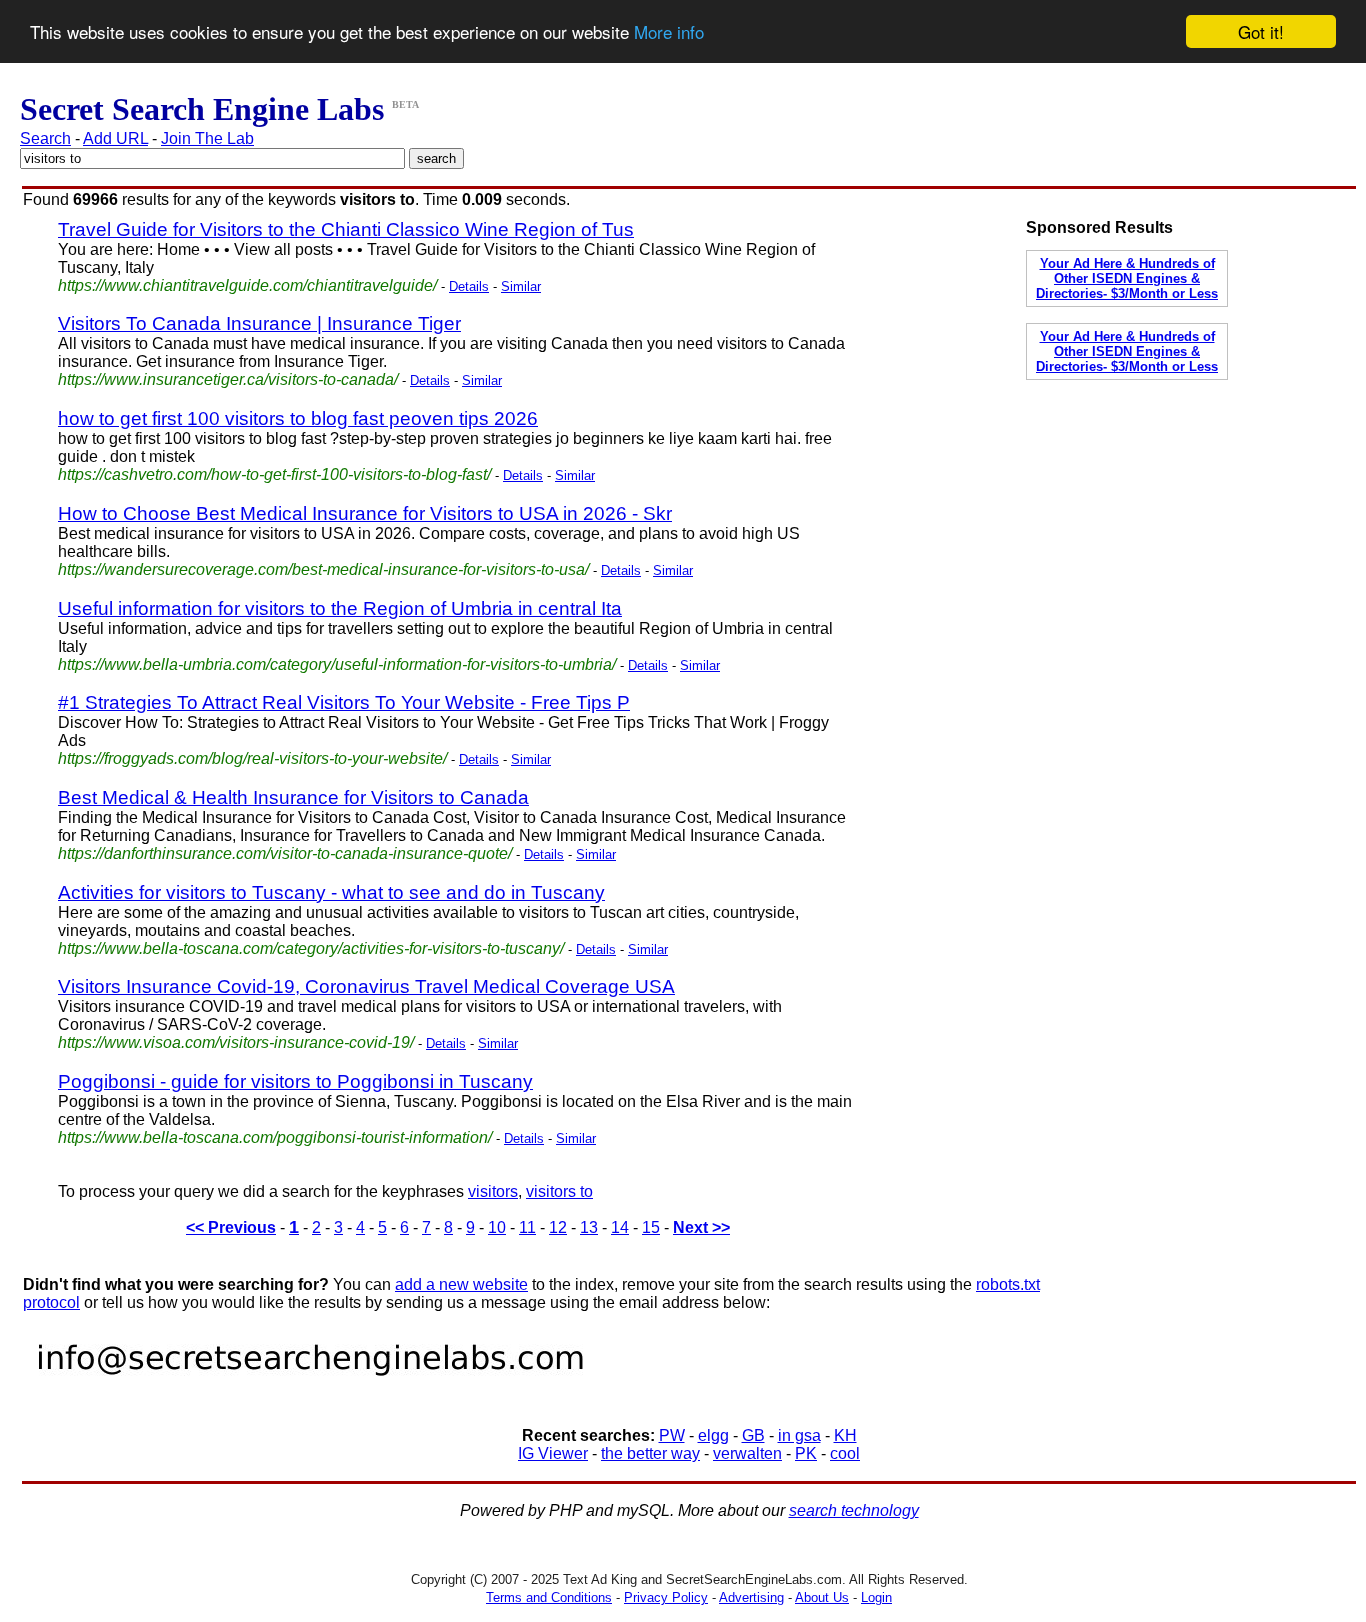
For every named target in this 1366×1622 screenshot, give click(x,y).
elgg (713, 1435)
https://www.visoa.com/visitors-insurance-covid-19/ (236, 1042)
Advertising (751, 1597)
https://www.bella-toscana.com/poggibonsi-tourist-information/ (275, 1137)
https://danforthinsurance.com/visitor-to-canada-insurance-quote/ (285, 853)
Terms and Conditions (549, 1597)
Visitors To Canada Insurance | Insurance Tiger (259, 323)
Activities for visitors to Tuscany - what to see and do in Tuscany (331, 892)
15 (651, 1227)
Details (469, 286)
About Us (822, 1597)
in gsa (799, 1435)
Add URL (115, 138)
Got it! (1261, 31)
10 (497, 1227)
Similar (521, 286)
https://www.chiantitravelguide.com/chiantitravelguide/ (247, 285)
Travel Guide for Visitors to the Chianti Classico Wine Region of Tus (346, 229)
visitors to (559, 1191)
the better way (650, 1453)
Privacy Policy (666, 1597)
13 (589, 1227)
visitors (493, 1191)
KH (845, 1435)
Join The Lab (207, 138)
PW (672, 1435)
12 (558, 1227)
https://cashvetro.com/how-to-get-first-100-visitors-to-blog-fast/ (274, 474)
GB (753, 1435)
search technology (854, 1510)
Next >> (701, 1227)
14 (620, 1227)
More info (669, 32)
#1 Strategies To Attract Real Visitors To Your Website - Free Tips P (344, 702)
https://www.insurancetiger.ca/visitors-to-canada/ (228, 379)
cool (845, 1453)
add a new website (461, 1284)
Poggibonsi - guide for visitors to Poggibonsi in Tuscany (295, 1081)
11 (527, 1227)
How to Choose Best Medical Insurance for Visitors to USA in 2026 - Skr (365, 513)
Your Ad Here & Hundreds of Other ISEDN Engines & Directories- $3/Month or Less (1127, 278)
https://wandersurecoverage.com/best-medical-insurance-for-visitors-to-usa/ (323, 569)
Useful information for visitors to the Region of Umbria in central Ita (340, 608)
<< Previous (231, 1227)
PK (806, 1453)
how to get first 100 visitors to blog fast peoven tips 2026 (298, 418)
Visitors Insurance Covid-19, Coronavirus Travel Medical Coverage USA (366, 986)
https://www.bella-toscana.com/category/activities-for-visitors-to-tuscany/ (311, 948)
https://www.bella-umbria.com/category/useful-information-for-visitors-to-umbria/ (337, 664)
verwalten (747, 1453)
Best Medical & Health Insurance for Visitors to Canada (293, 797)
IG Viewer (553, 1453)
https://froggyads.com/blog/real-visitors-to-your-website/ (252, 758)
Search (45, 138)
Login (876, 1597)
